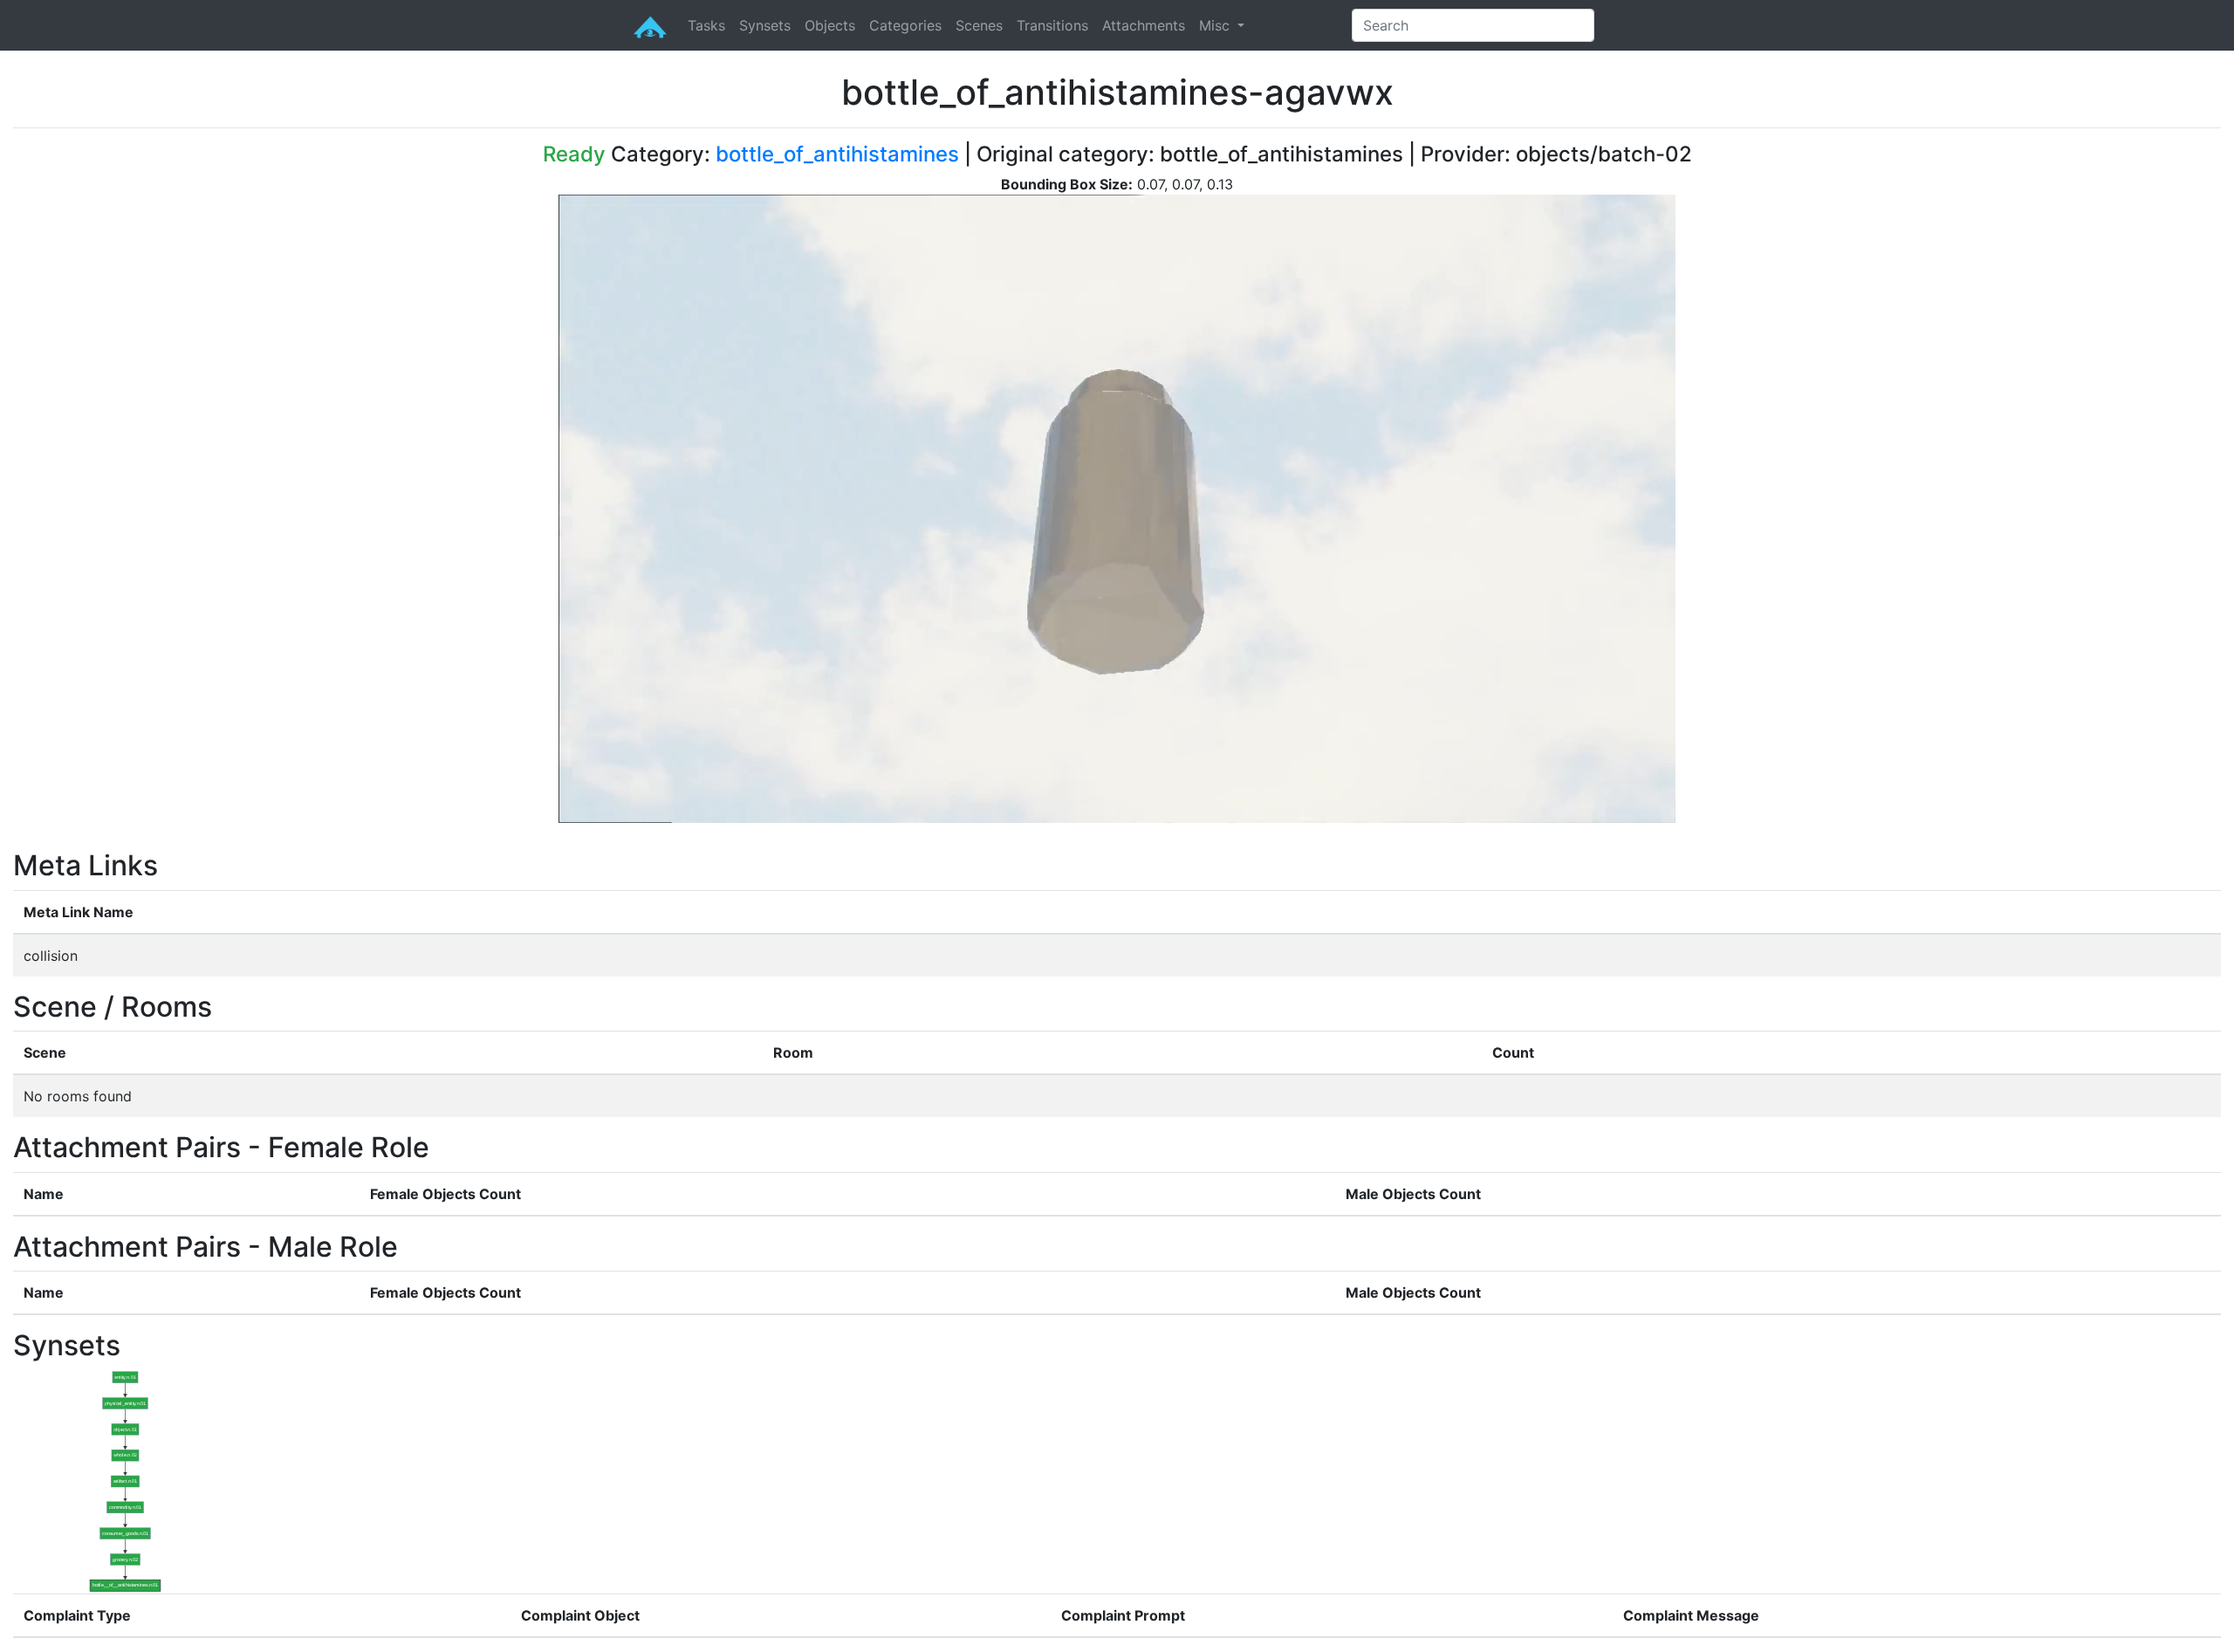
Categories (905, 25)
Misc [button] (1216, 25)
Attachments (1144, 25)
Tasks (706, 25)
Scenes (979, 25)
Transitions (1052, 25)
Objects (830, 25)
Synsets (765, 25)
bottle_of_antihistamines (837, 154)
